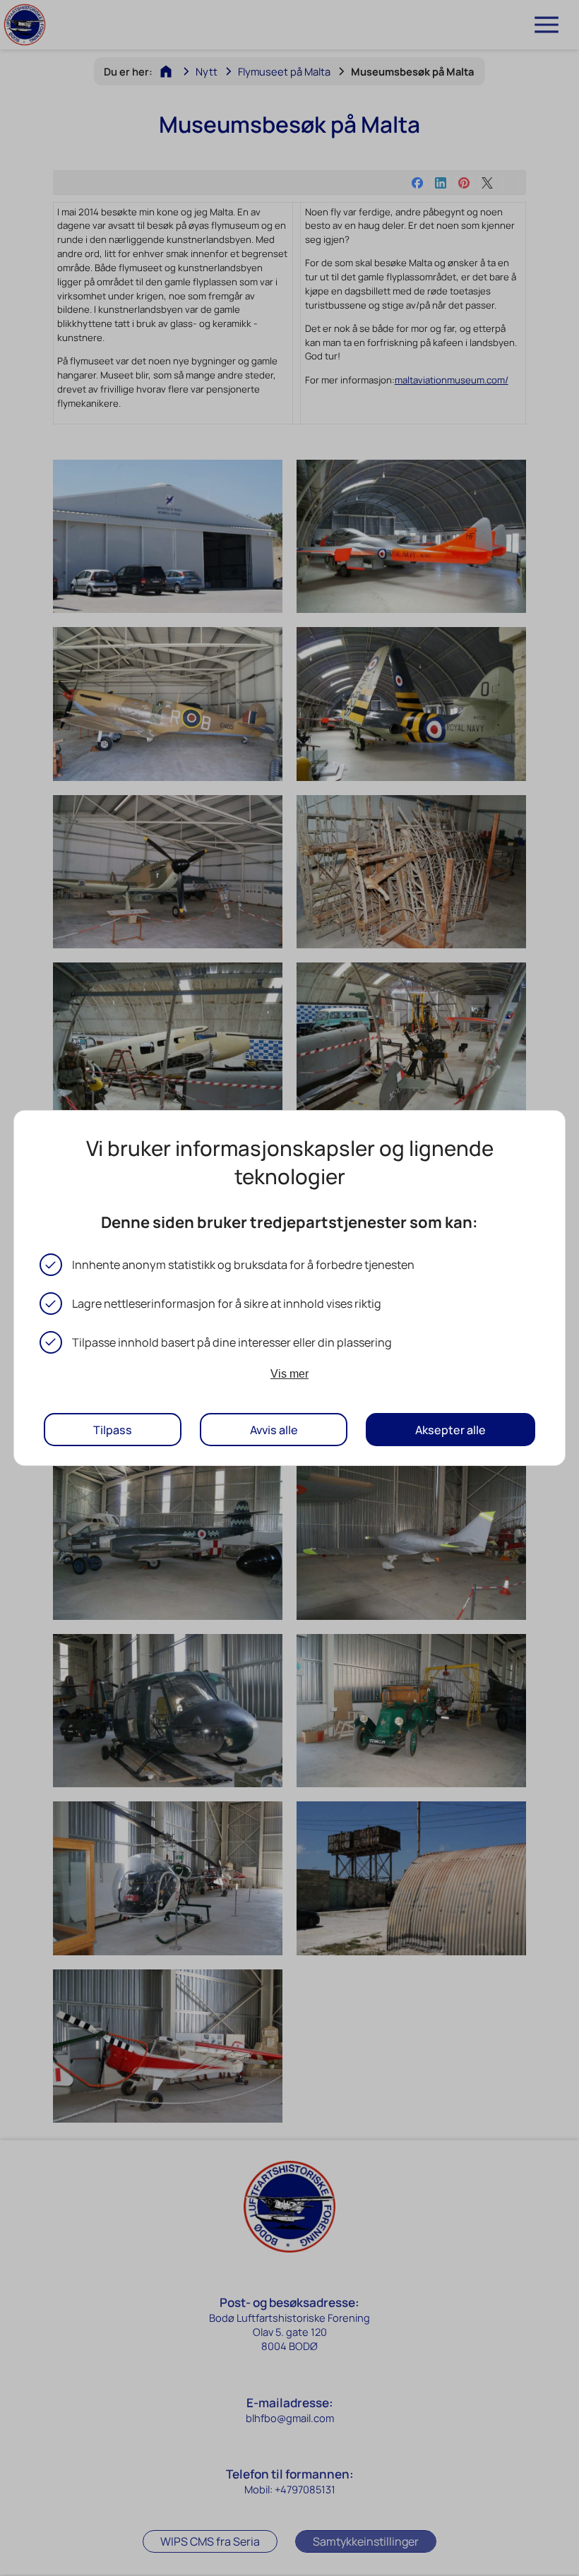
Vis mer (289, 1373)
